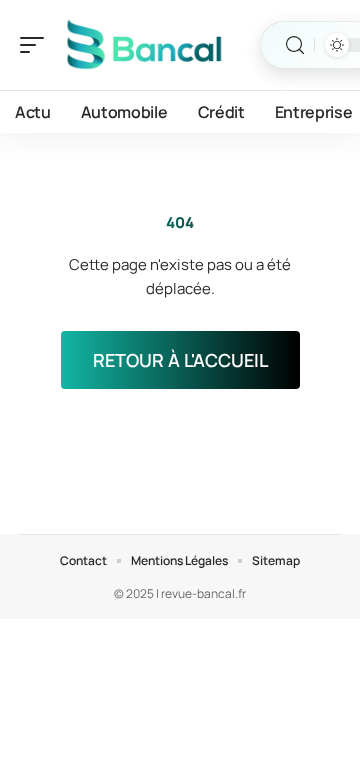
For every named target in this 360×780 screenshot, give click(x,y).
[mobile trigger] (37, 45)
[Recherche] (295, 45)
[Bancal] (144, 45)
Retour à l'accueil (180, 360)
